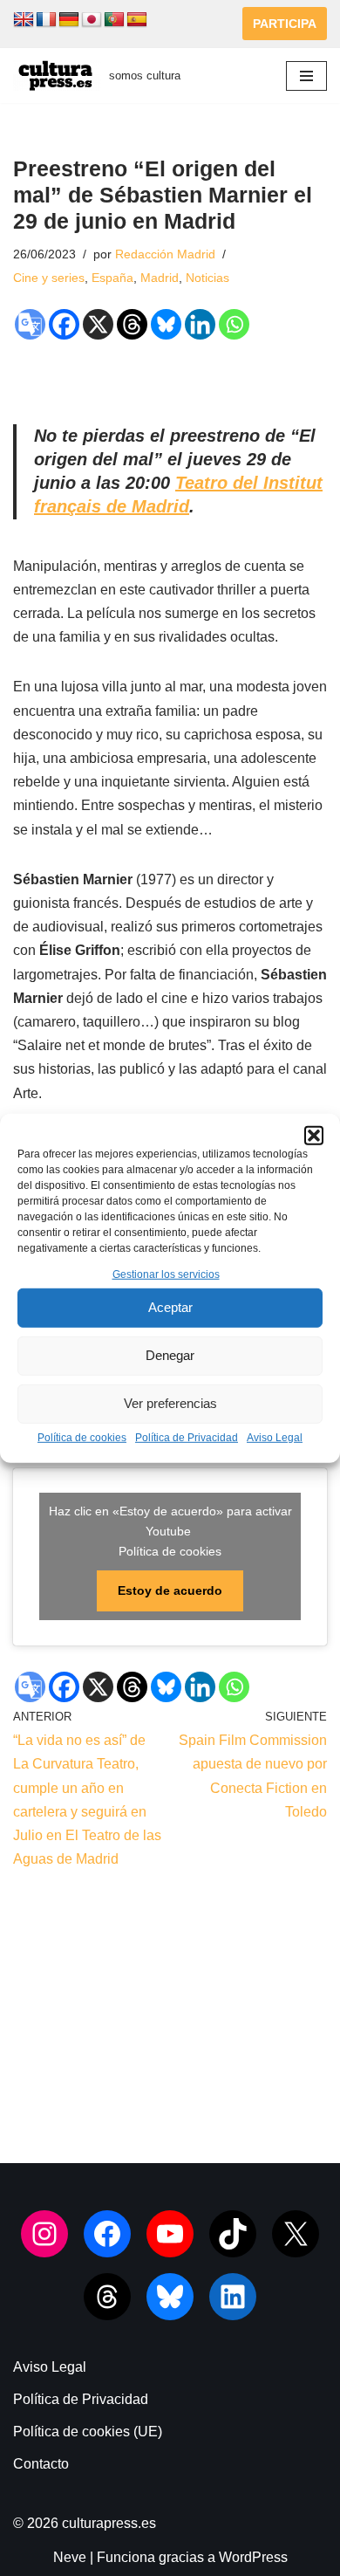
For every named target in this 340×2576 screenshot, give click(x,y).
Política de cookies (82, 1438)
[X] (98, 324)
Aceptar (170, 1307)
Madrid (160, 278)
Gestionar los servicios (166, 1274)
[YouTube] (170, 2234)
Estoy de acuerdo (170, 1590)
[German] (69, 20)
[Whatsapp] (234, 324)
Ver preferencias (170, 1403)
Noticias (207, 278)
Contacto (41, 2464)
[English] (24, 20)
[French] (46, 20)
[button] (314, 1135)
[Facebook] (64, 324)
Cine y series (49, 278)
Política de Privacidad (187, 1438)
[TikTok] (233, 2234)
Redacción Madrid (165, 254)
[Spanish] (137, 20)
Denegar (170, 1355)
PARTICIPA (285, 24)
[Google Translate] (30, 324)
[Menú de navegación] (306, 76)
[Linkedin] (200, 324)
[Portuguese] (114, 20)
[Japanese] (92, 20)
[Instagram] (44, 2234)
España (112, 278)
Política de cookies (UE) (88, 2432)
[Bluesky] (166, 324)
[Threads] (132, 324)
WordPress (253, 2557)
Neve (70, 2557)
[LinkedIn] (233, 2297)
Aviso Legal (275, 1438)
